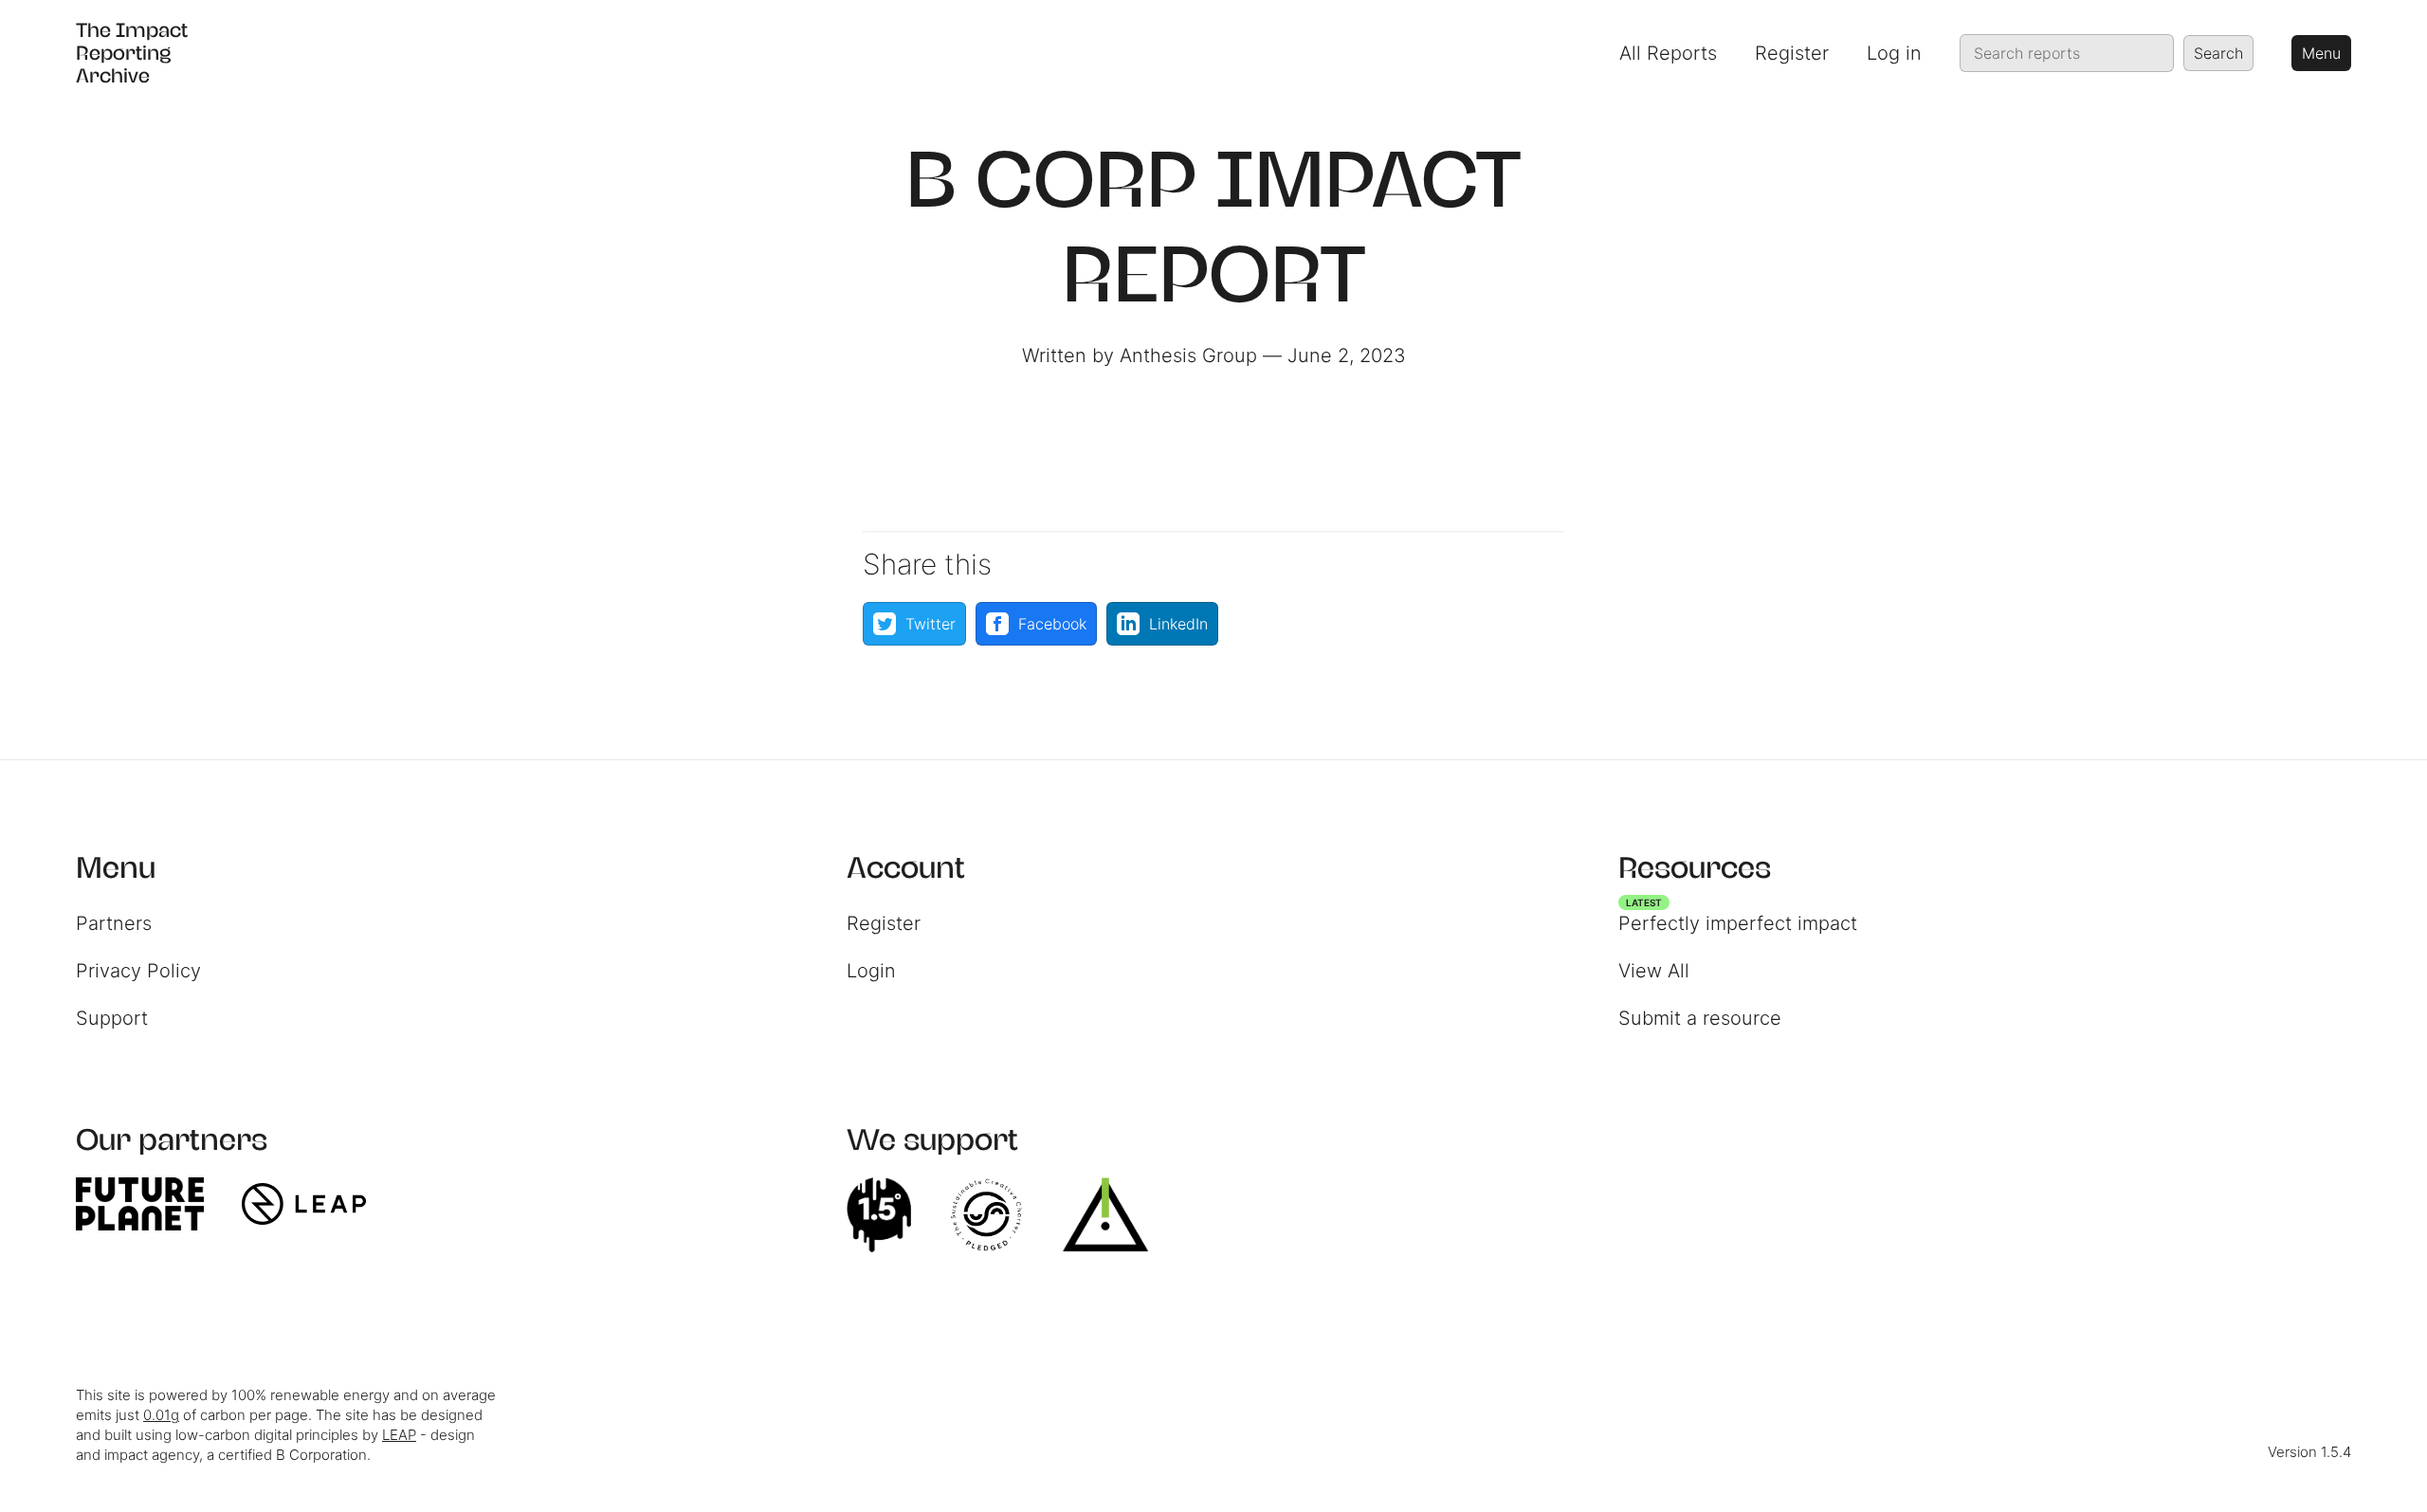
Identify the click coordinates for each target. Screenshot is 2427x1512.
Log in (1894, 53)
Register (1792, 53)
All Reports (1668, 53)
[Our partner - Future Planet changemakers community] (149, 1204)
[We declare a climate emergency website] (888, 1215)
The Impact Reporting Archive (132, 53)
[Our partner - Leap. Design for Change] (313, 1204)
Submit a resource (1700, 1018)
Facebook (1052, 624)
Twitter (931, 624)
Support (112, 1018)
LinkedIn (1178, 624)
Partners (114, 923)
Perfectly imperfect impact (1738, 919)
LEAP (399, 1435)
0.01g (161, 1415)
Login (871, 971)
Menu (2321, 53)
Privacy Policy (138, 971)
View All (1654, 971)
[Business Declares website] (1115, 1215)
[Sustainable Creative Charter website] (995, 1215)
